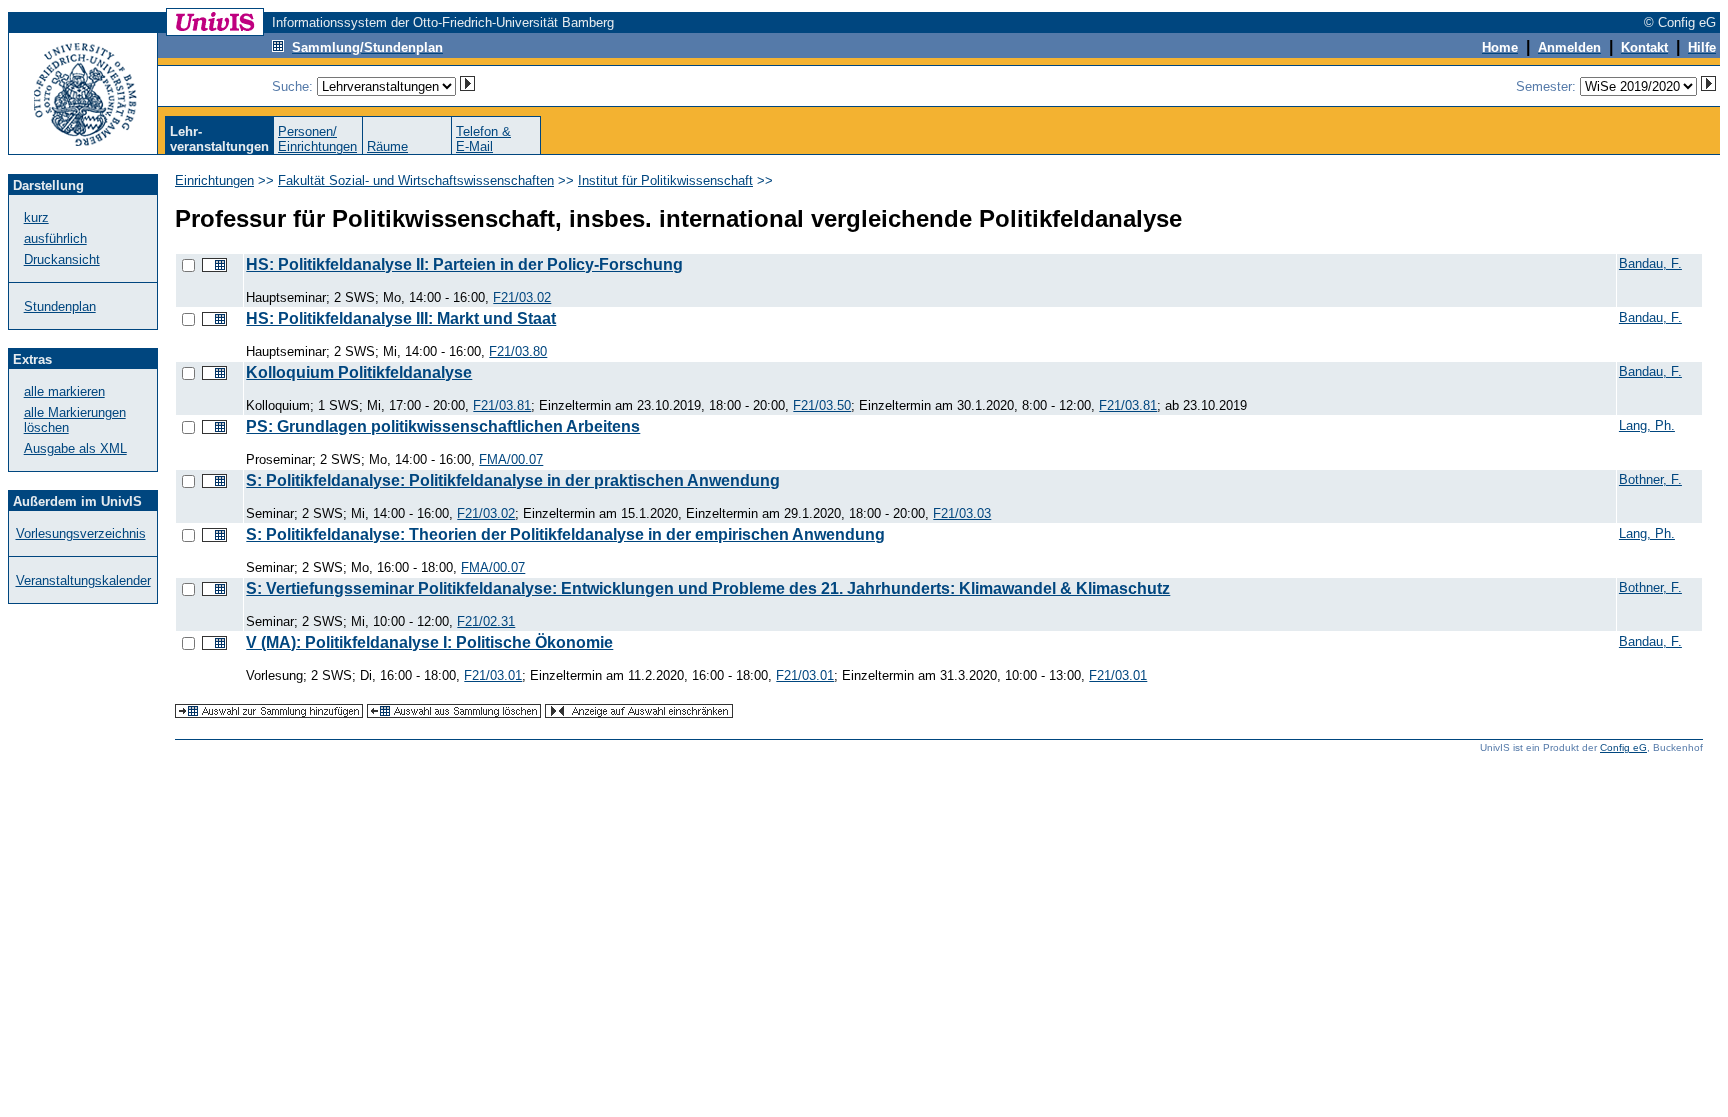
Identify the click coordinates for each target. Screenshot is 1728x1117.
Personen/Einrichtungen (317, 139)
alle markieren (64, 391)
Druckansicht (62, 259)
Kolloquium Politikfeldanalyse (359, 372)
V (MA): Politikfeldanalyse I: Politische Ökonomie (429, 642)
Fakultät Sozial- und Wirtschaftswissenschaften (416, 180)
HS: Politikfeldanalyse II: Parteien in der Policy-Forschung (464, 264)
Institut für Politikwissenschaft (665, 180)
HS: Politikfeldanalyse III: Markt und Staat (401, 318)
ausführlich (55, 238)
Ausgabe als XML (75, 448)
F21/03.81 (502, 405)
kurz (36, 217)
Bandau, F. (1650, 263)
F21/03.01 (493, 675)
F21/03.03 (962, 513)
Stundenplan (60, 306)
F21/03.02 (522, 297)
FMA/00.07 (511, 459)
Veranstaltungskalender (83, 580)
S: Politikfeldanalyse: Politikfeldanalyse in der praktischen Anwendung (513, 480)
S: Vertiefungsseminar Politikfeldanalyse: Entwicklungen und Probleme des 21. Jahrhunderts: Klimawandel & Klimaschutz (708, 588)
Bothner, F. (1650, 479)
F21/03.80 (518, 351)
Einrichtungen (214, 180)
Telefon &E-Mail (483, 139)
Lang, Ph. (1647, 425)
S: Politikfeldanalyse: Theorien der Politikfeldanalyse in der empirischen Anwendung (565, 534)
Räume (387, 146)
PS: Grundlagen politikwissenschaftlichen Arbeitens (443, 426)
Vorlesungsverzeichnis (81, 533)
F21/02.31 (486, 621)
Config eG (1623, 747)
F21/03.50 (822, 405)
